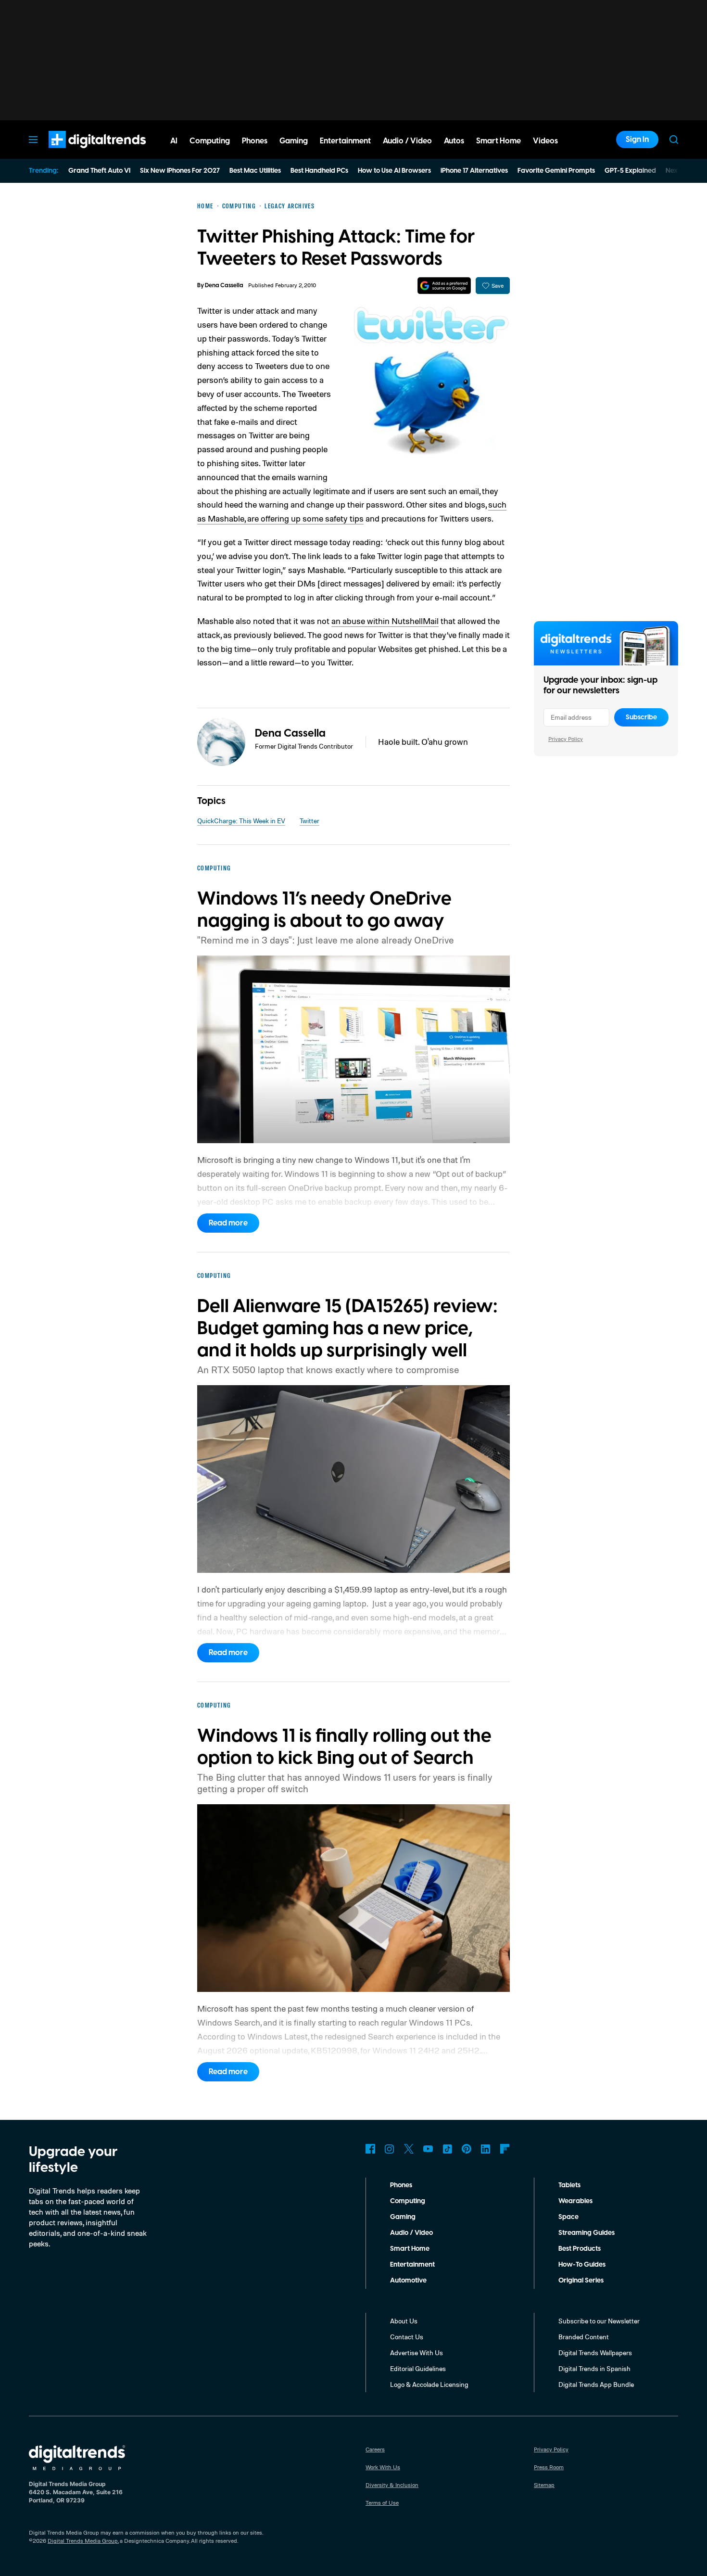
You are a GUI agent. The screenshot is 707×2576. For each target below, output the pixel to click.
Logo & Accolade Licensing (429, 2384)
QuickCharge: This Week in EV (241, 821)
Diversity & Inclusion (392, 2485)
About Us (404, 2321)
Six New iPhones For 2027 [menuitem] (180, 171)
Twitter (309, 821)
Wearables (575, 2201)
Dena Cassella (224, 286)
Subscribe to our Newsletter (599, 2321)
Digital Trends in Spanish (594, 2368)
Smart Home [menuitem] (499, 141)
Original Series (581, 2281)
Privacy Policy (566, 739)
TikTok (447, 2149)
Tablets (569, 2185)
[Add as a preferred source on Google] (444, 286)
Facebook (370, 2149)
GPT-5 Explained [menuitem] (630, 171)
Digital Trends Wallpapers (595, 2353)
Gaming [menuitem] (294, 141)
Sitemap (544, 2485)
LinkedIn (486, 2149)
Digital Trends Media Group (83, 2541)
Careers (375, 2449)
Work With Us (383, 2467)
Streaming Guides (587, 2233)
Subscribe (641, 717)
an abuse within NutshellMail (385, 621)
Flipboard (505, 2149)
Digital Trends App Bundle (596, 2384)
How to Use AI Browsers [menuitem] (394, 171)
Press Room (549, 2467)
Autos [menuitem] (454, 141)
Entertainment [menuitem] (345, 141)
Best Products (580, 2249)
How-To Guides (582, 2265)
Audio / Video (411, 2233)
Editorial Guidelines (418, 2368)
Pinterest (467, 2149)
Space (568, 2217)
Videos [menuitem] (545, 141)
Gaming (403, 2217)
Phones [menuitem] (255, 141)
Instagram (390, 2149)
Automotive (408, 2281)
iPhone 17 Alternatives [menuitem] (474, 171)
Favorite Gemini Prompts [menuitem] (556, 171)
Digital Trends (80, 153)
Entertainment (412, 2265)
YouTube (428, 2149)
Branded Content (584, 2337)
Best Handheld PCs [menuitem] (319, 171)
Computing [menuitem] (210, 141)
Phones (401, 2185)
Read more (228, 1223)
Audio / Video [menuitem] (407, 141)
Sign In (637, 140)
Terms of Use (382, 2503)
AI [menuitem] (174, 141)
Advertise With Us (417, 2353)
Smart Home (410, 2249)
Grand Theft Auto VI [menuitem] (99, 171)
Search (674, 140)
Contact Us (407, 2337)
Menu (33, 140)
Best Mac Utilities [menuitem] (255, 171)
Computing (408, 2201)
